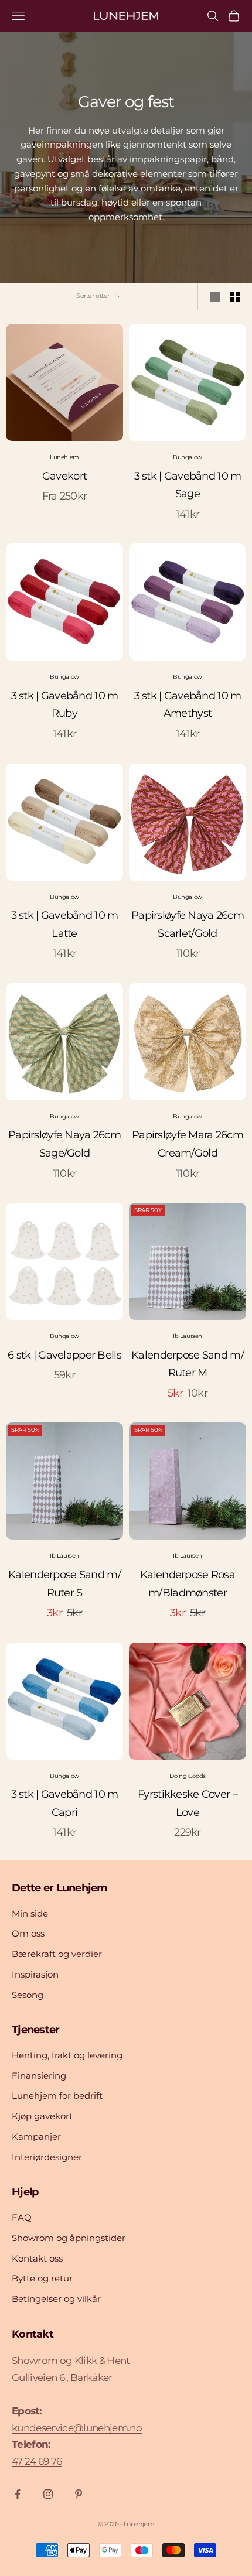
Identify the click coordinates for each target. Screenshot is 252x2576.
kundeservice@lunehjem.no (77, 2428)
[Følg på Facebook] (18, 2494)
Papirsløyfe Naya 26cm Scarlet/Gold (188, 924)
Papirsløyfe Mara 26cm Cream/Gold (188, 1144)
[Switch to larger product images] (215, 297)
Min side (30, 1913)
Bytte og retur (42, 2278)
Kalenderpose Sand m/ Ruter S (64, 1584)
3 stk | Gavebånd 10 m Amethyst (188, 705)
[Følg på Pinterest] (79, 2494)
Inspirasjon (35, 1974)
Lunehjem (64, 457)
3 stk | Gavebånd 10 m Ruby (65, 705)
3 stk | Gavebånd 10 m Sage (188, 485)
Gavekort (64, 476)
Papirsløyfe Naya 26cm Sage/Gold (64, 1144)
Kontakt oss (37, 2258)
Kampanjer (36, 2137)
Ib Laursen (188, 1336)
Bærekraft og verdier (57, 1954)
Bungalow (188, 457)
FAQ (22, 2217)
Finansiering (39, 2076)
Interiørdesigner (47, 2157)
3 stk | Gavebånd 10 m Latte (65, 924)
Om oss (28, 1933)
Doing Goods (188, 1776)
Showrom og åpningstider (69, 2238)
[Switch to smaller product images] (235, 297)
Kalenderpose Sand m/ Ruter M (188, 1364)
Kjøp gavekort (42, 2116)
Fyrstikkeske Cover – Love (188, 1803)
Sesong (28, 1995)
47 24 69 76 (37, 2461)
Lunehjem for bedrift (57, 2096)
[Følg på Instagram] (48, 2494)
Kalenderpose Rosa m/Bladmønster (188, 1584)
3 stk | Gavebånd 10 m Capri (65, 1803)
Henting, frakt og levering (67, 2055)
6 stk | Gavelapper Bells (64, 1355)
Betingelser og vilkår (56, 2299)
